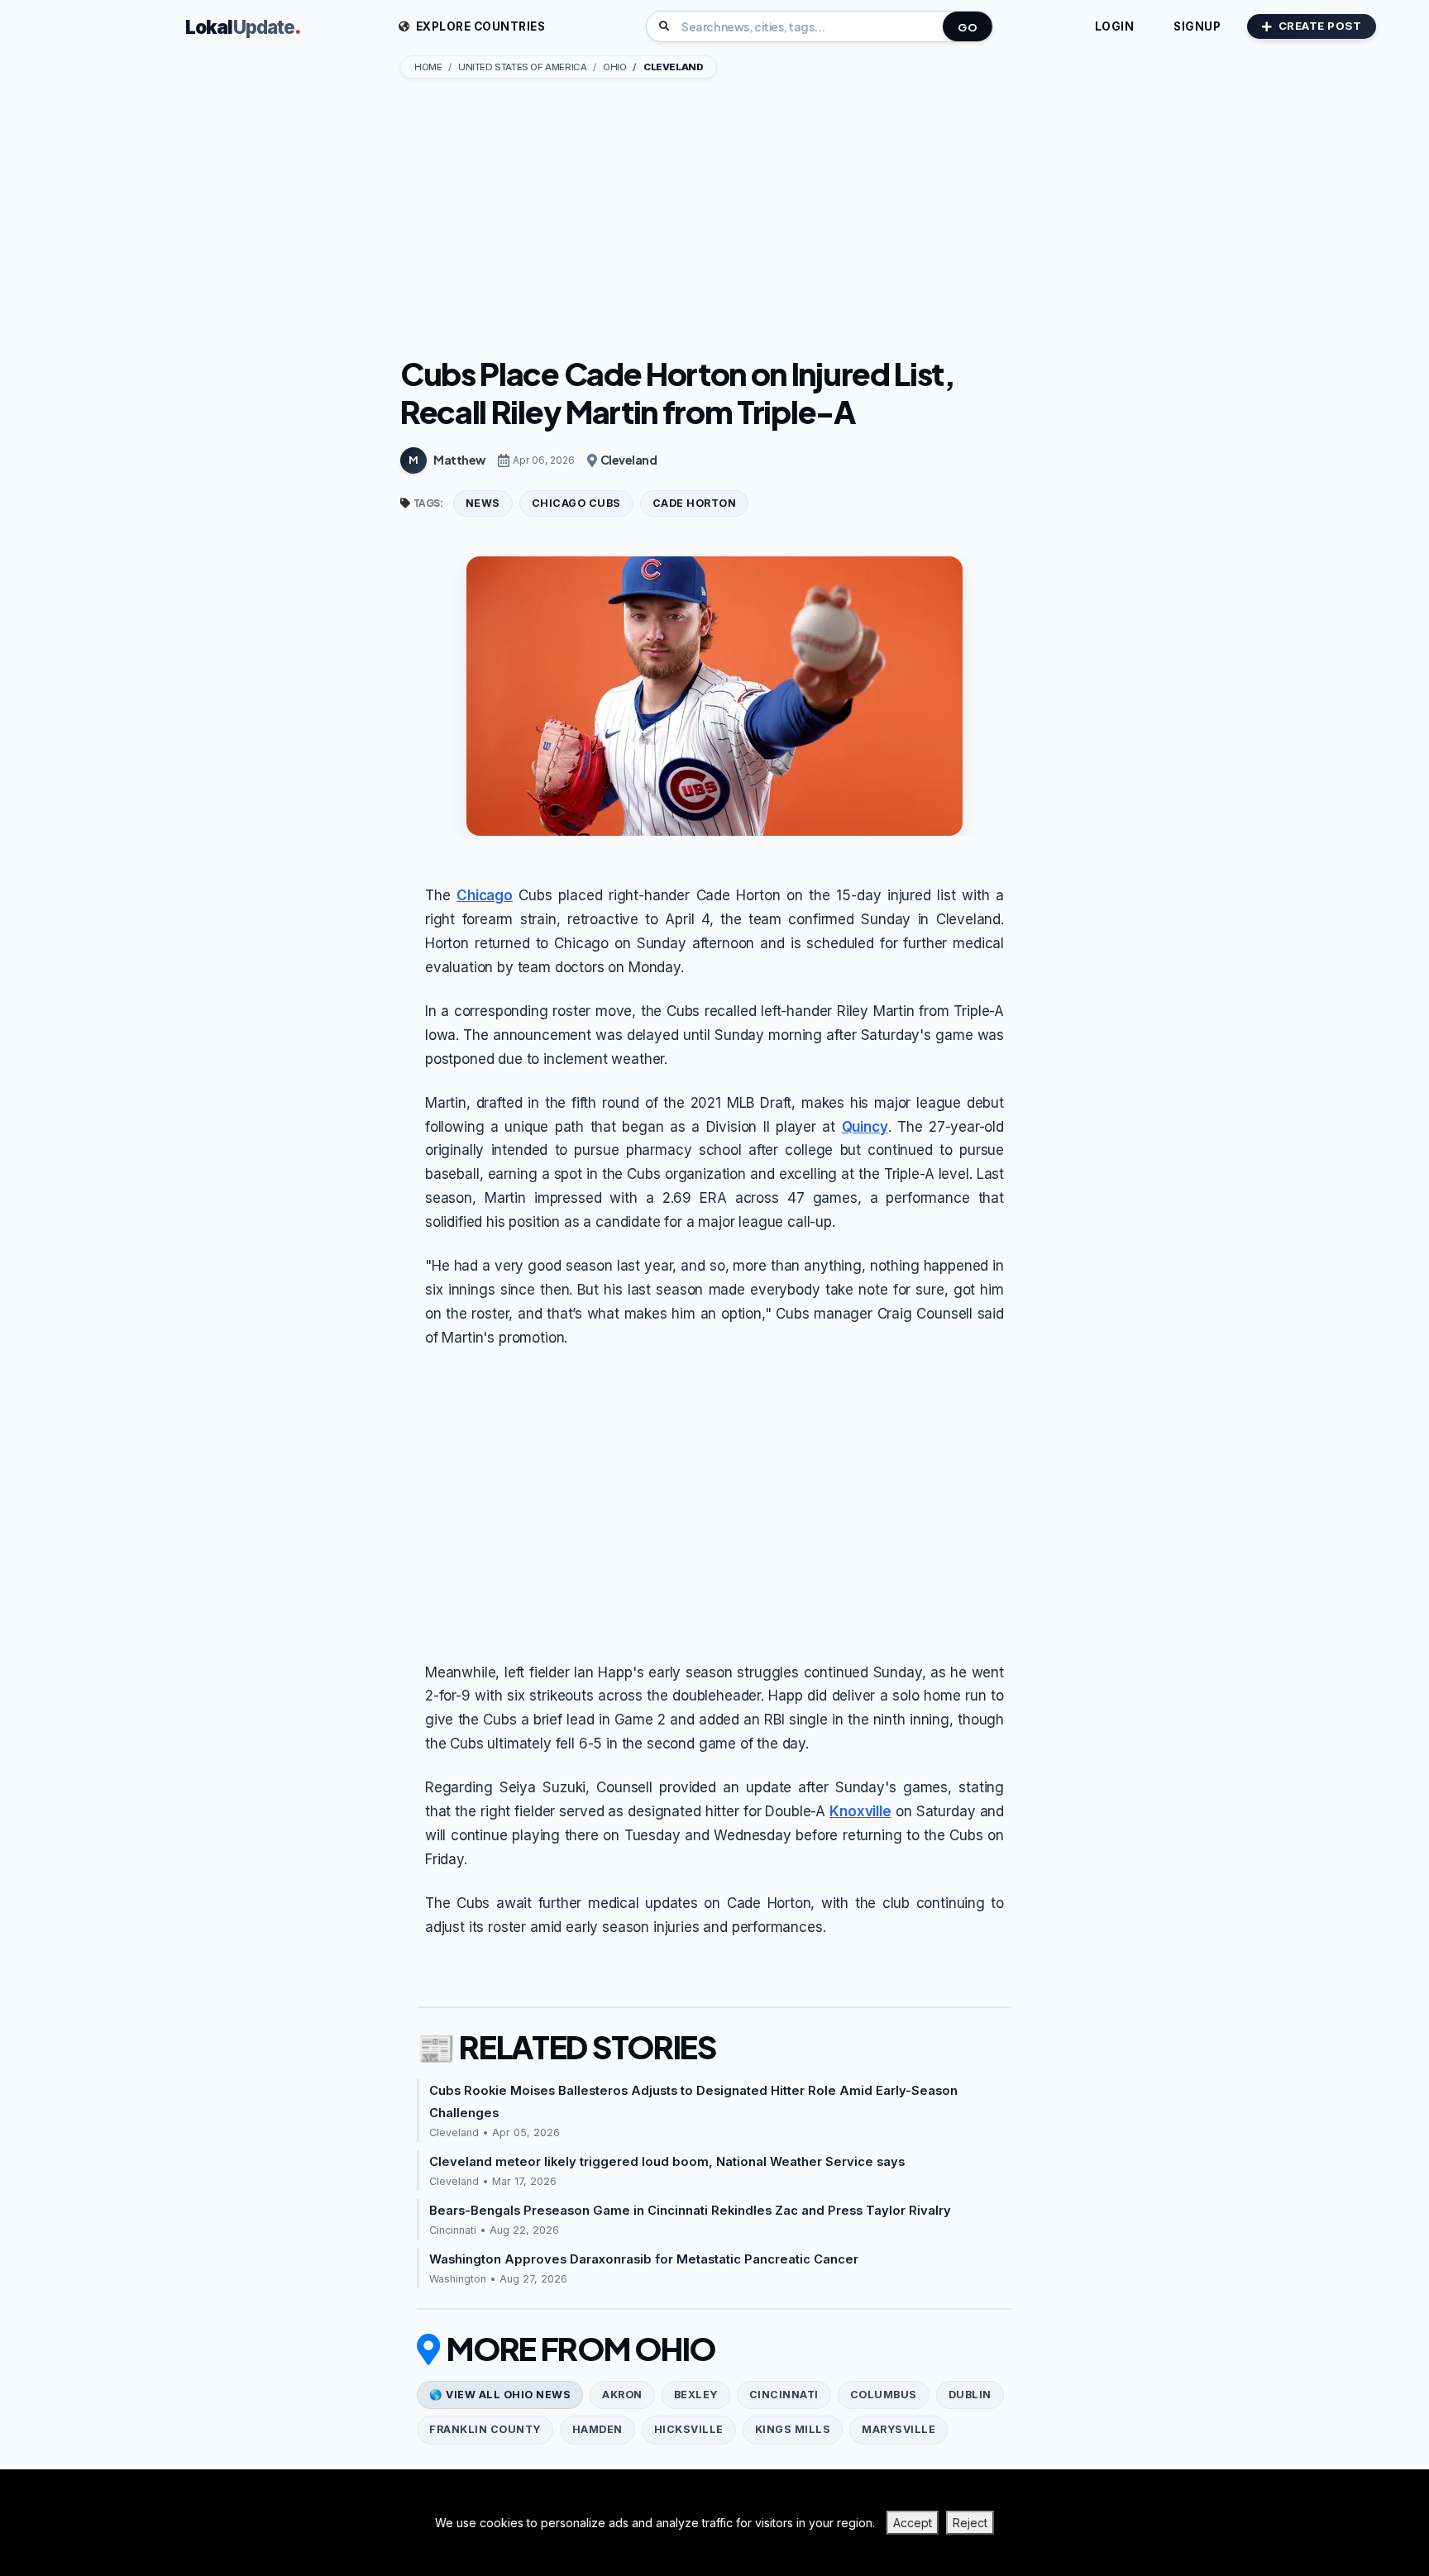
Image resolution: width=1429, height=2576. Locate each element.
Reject (970, 2523)
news (483, 503)
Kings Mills (793, 2429)
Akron (622, 2395)
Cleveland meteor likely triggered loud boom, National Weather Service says (667, 2162)
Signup (1197, 26)
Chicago (485, 895)
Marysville (899, 2429)
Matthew (459, 460)
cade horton (695, 503)
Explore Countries (479, 26)
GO (968, 27)
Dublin (970, 2395)
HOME (428, 67)
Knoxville (860, 1811)
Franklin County (485, 2429)
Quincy (865, 1127)
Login (1115, 26)
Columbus (884, 2395)
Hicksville (689, 2429)
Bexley (696, 2395)
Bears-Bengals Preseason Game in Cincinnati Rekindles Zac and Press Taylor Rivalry (690, 2211)
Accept (913, 2523)
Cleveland (629, 460)
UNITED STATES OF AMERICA (522, 67)
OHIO (614, 67)
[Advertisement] (714, 219)
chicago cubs (576, 503)
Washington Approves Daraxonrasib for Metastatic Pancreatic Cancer (644, 2259)
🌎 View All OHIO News (500, 2395)
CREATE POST (1320, 26)
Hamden (597, 2429)
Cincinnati (784, 2395)
